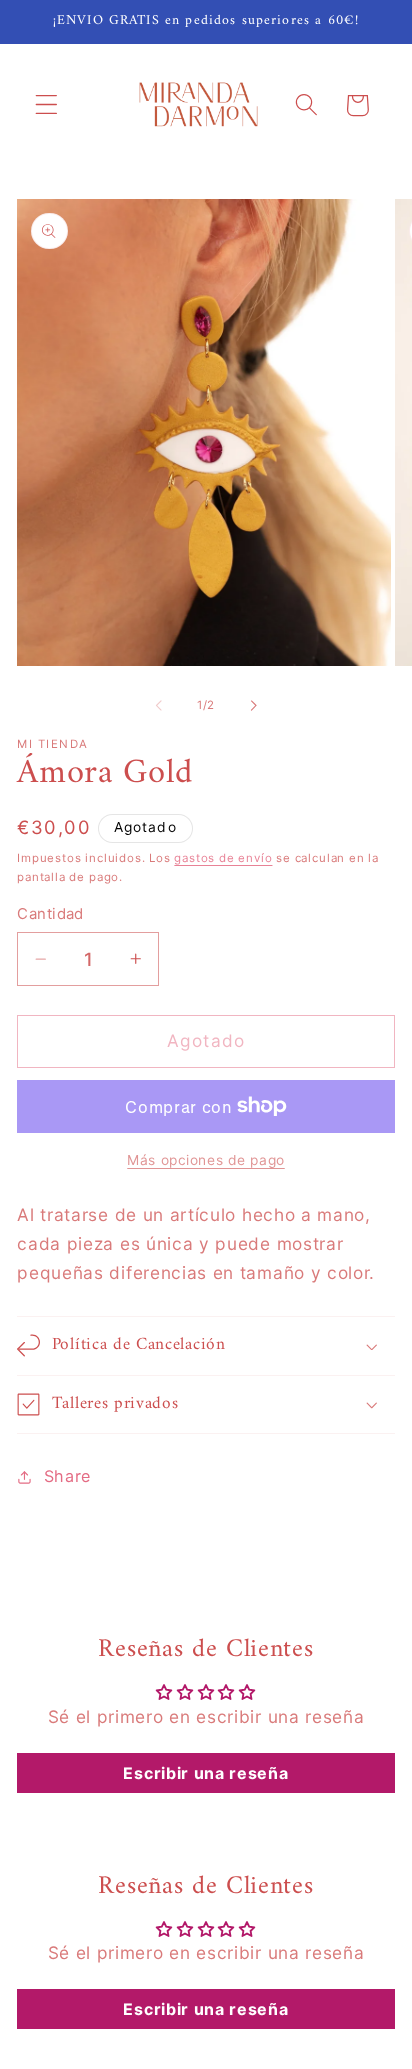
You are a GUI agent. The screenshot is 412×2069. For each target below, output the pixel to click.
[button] (46, 105)
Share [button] (67, 1476)
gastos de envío (223, 858)
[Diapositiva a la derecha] (253, 705)
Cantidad (50, 914)
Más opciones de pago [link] (206, 1160)
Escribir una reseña (205, 1773)
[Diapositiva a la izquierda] (159, 705)
